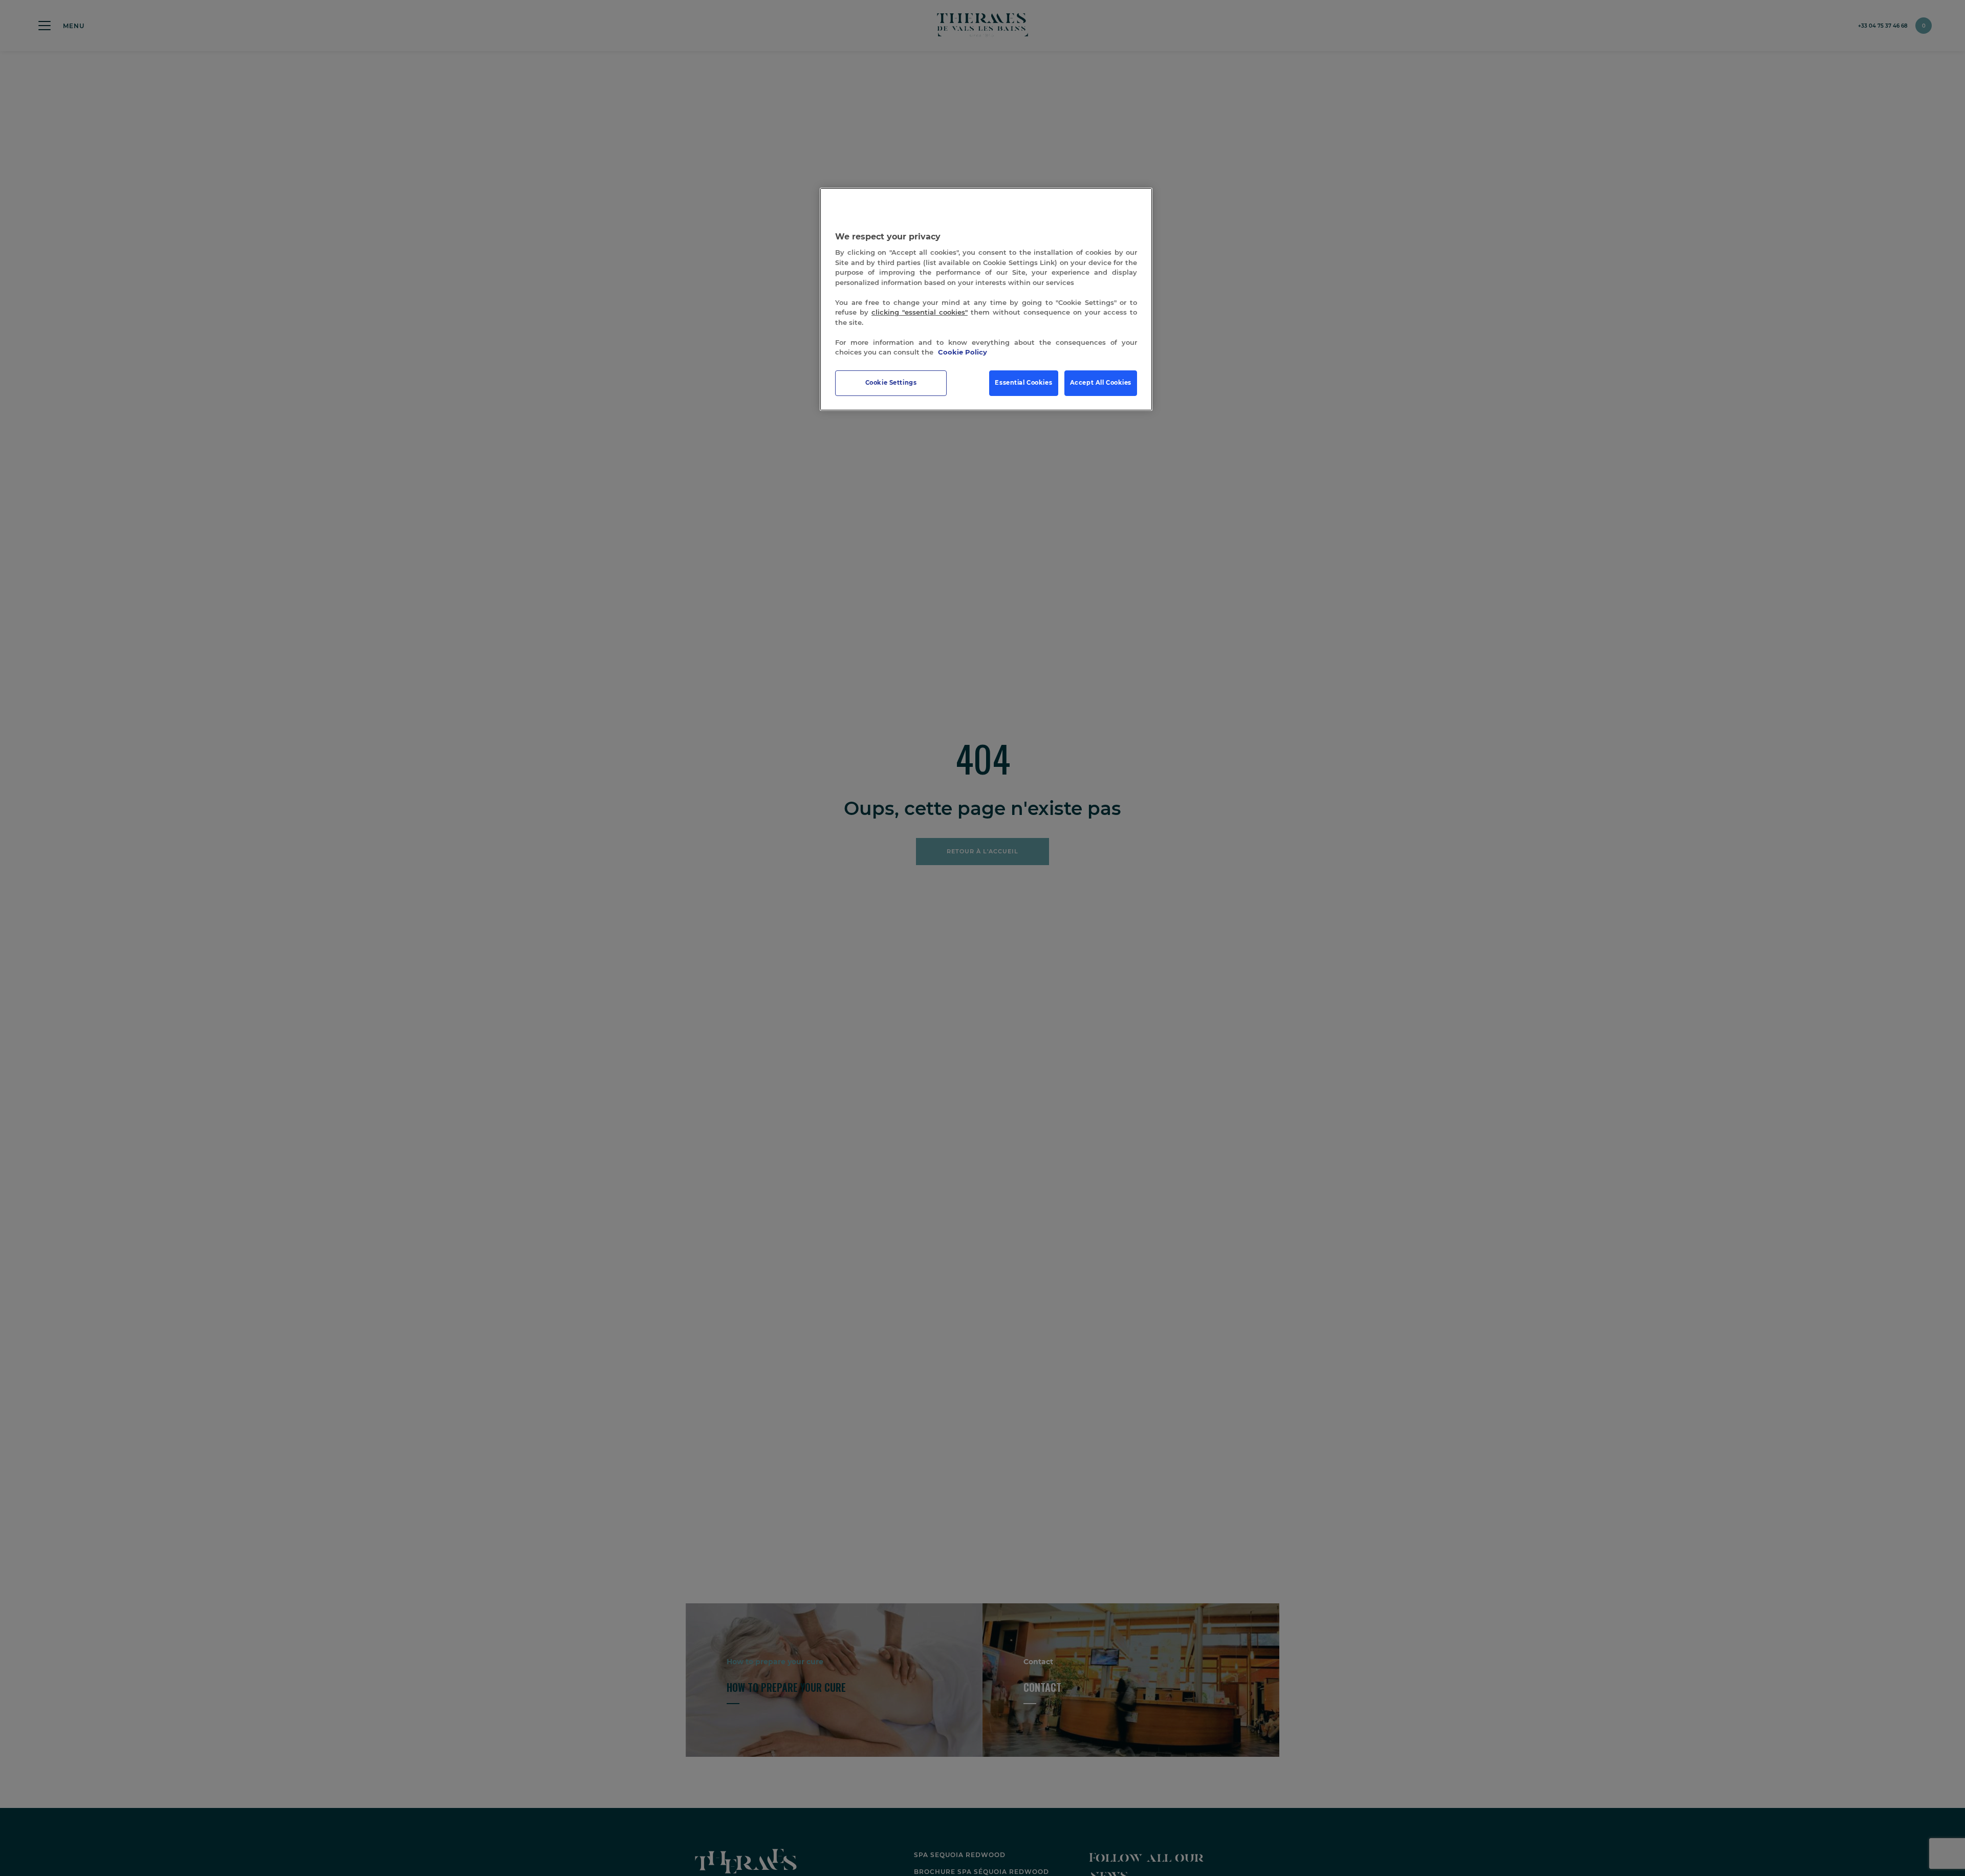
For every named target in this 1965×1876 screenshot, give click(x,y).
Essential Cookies (1023, 383)
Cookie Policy (963, 352)
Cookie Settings (891, 383)
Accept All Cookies (1101, 383)
